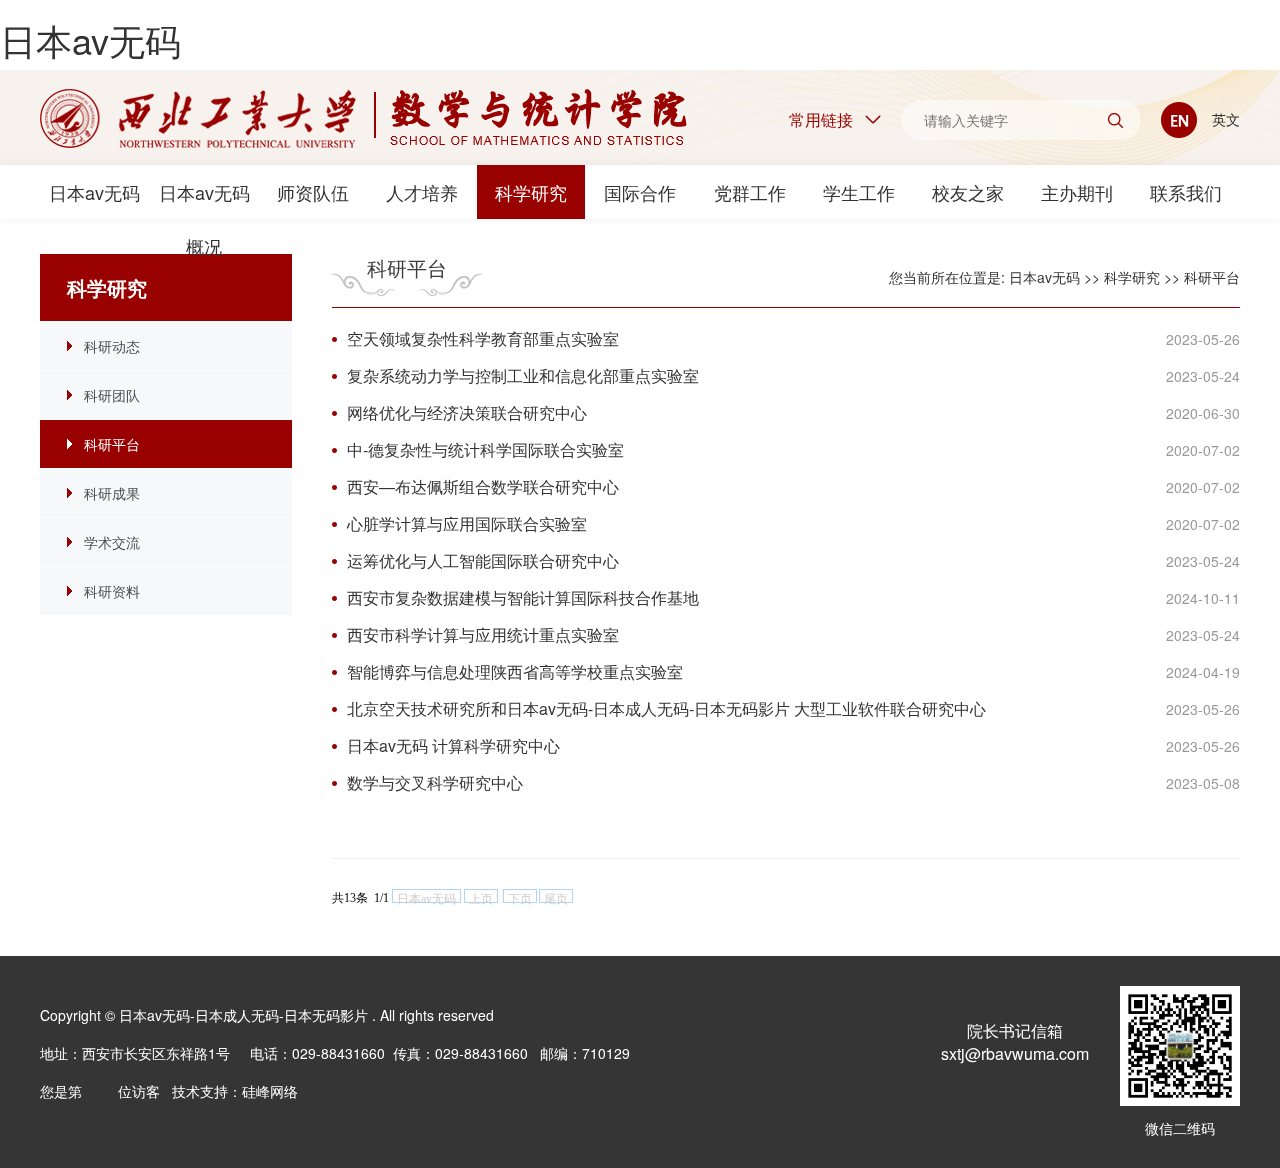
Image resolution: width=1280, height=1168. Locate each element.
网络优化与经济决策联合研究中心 (475, 412)
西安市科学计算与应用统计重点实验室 (491, 634)
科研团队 (112, 395)
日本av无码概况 (204, 199)
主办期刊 (1077, 192)
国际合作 (640, 192)
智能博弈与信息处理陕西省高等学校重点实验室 (523, 671)
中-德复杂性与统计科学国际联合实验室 (493, 449)
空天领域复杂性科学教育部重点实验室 (491, 338)
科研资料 (112, 591)
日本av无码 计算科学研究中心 (461, 745)
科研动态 (112, 346)
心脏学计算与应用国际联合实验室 (475, 523)
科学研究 (531, 192)
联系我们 (1186, 192)
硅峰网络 (270, 1091)
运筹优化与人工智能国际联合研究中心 (491, 560)
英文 (1224, 119)
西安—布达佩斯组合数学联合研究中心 (491, 486)
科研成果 (112, 493)
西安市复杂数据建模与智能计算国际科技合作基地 (531, 597)
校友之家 (968, 192)
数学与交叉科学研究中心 (443, 782)
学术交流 (112, 542)
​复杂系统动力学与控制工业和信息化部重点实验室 (531, 375)
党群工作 (750, 192)
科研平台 (112, 444)
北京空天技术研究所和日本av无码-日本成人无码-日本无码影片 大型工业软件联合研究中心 (674, 708)
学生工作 (859, 192)
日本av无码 (90, 39)
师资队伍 (313, 192)
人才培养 (422, 192)
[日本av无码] (363, 118)
